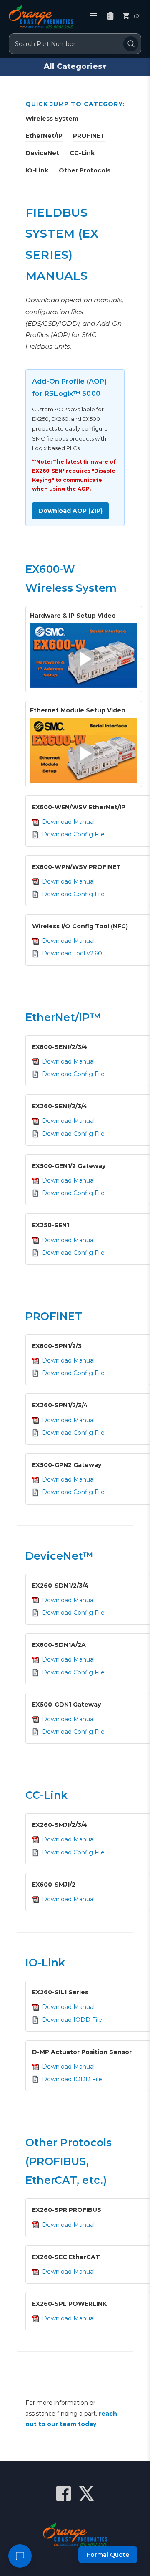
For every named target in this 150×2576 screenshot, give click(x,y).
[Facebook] (64, 2494)
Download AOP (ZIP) (70, 511)
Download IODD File (72, 2020)
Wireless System (52, 119)
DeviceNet (42, 153)
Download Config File (73, 834)
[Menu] (93, 16)
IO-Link (37, 170)
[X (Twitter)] (86, 2494)
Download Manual (68, 822)
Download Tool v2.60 (72, 953)
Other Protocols (85, 170)
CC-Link (82, 153)
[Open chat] (20, 2556)
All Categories (75, 66)
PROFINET (89, 136)
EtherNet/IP (44, 136)
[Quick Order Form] (110, 16)
